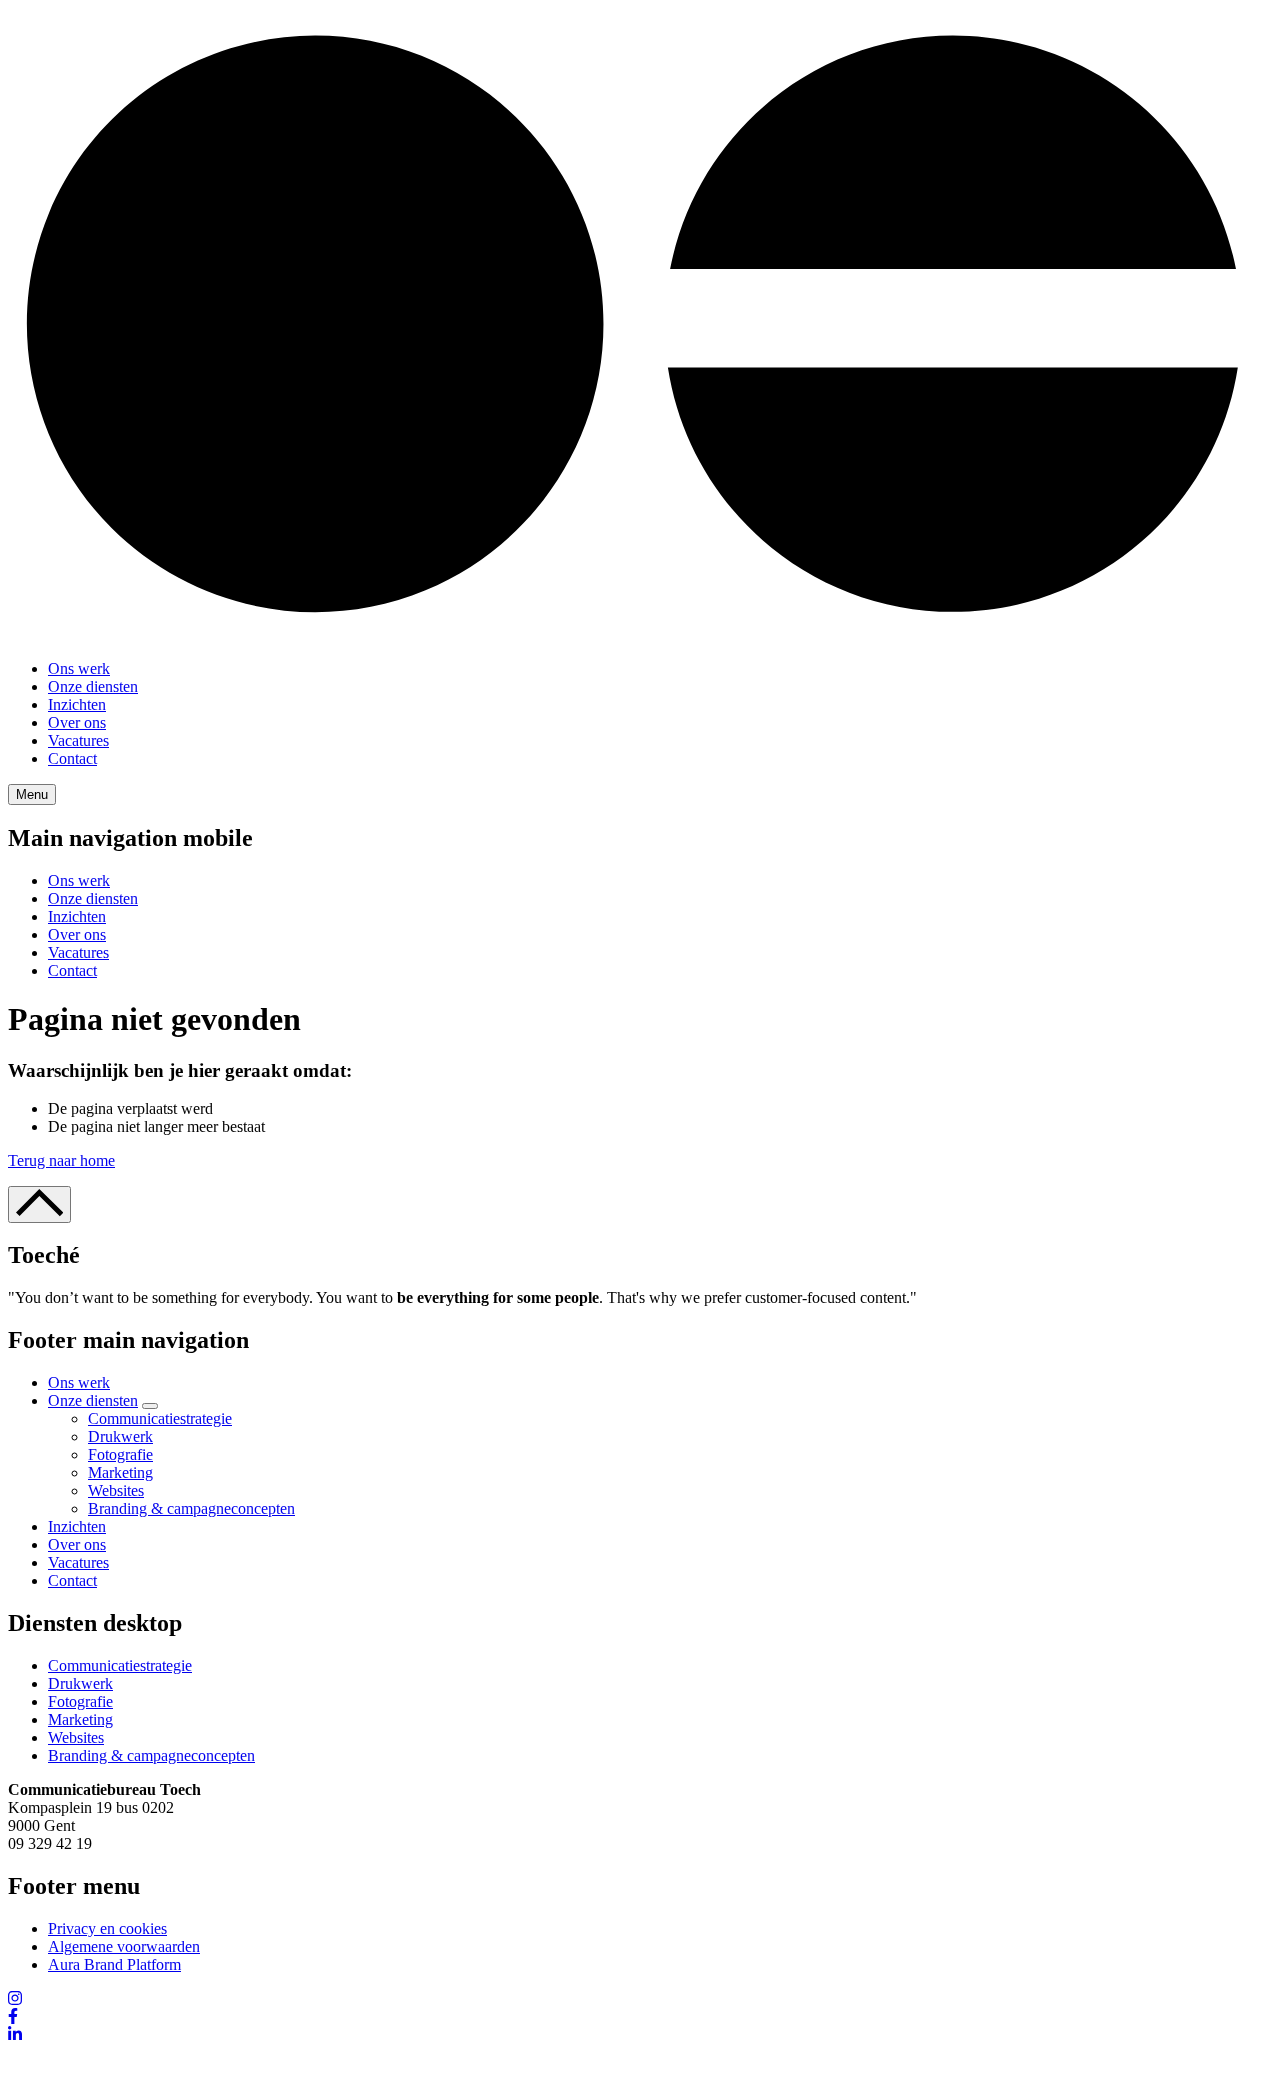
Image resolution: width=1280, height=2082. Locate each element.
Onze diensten (93, 686)
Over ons (77, 722)
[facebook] (13, 2016)
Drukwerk (120, 1436)
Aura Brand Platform (114, 1964)
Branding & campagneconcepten (191, 1508)
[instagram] (15, 1998)
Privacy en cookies (107, 1928)
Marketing (120, 1472)
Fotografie (120, 1454)
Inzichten (77, 704)
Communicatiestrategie (160, 1418)
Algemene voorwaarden (124, 1946)
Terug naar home (61, 1160)
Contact (72, 758)
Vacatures (78, 740)
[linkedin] (15, 2034)
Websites (116, 1490)
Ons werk (79, 668)
